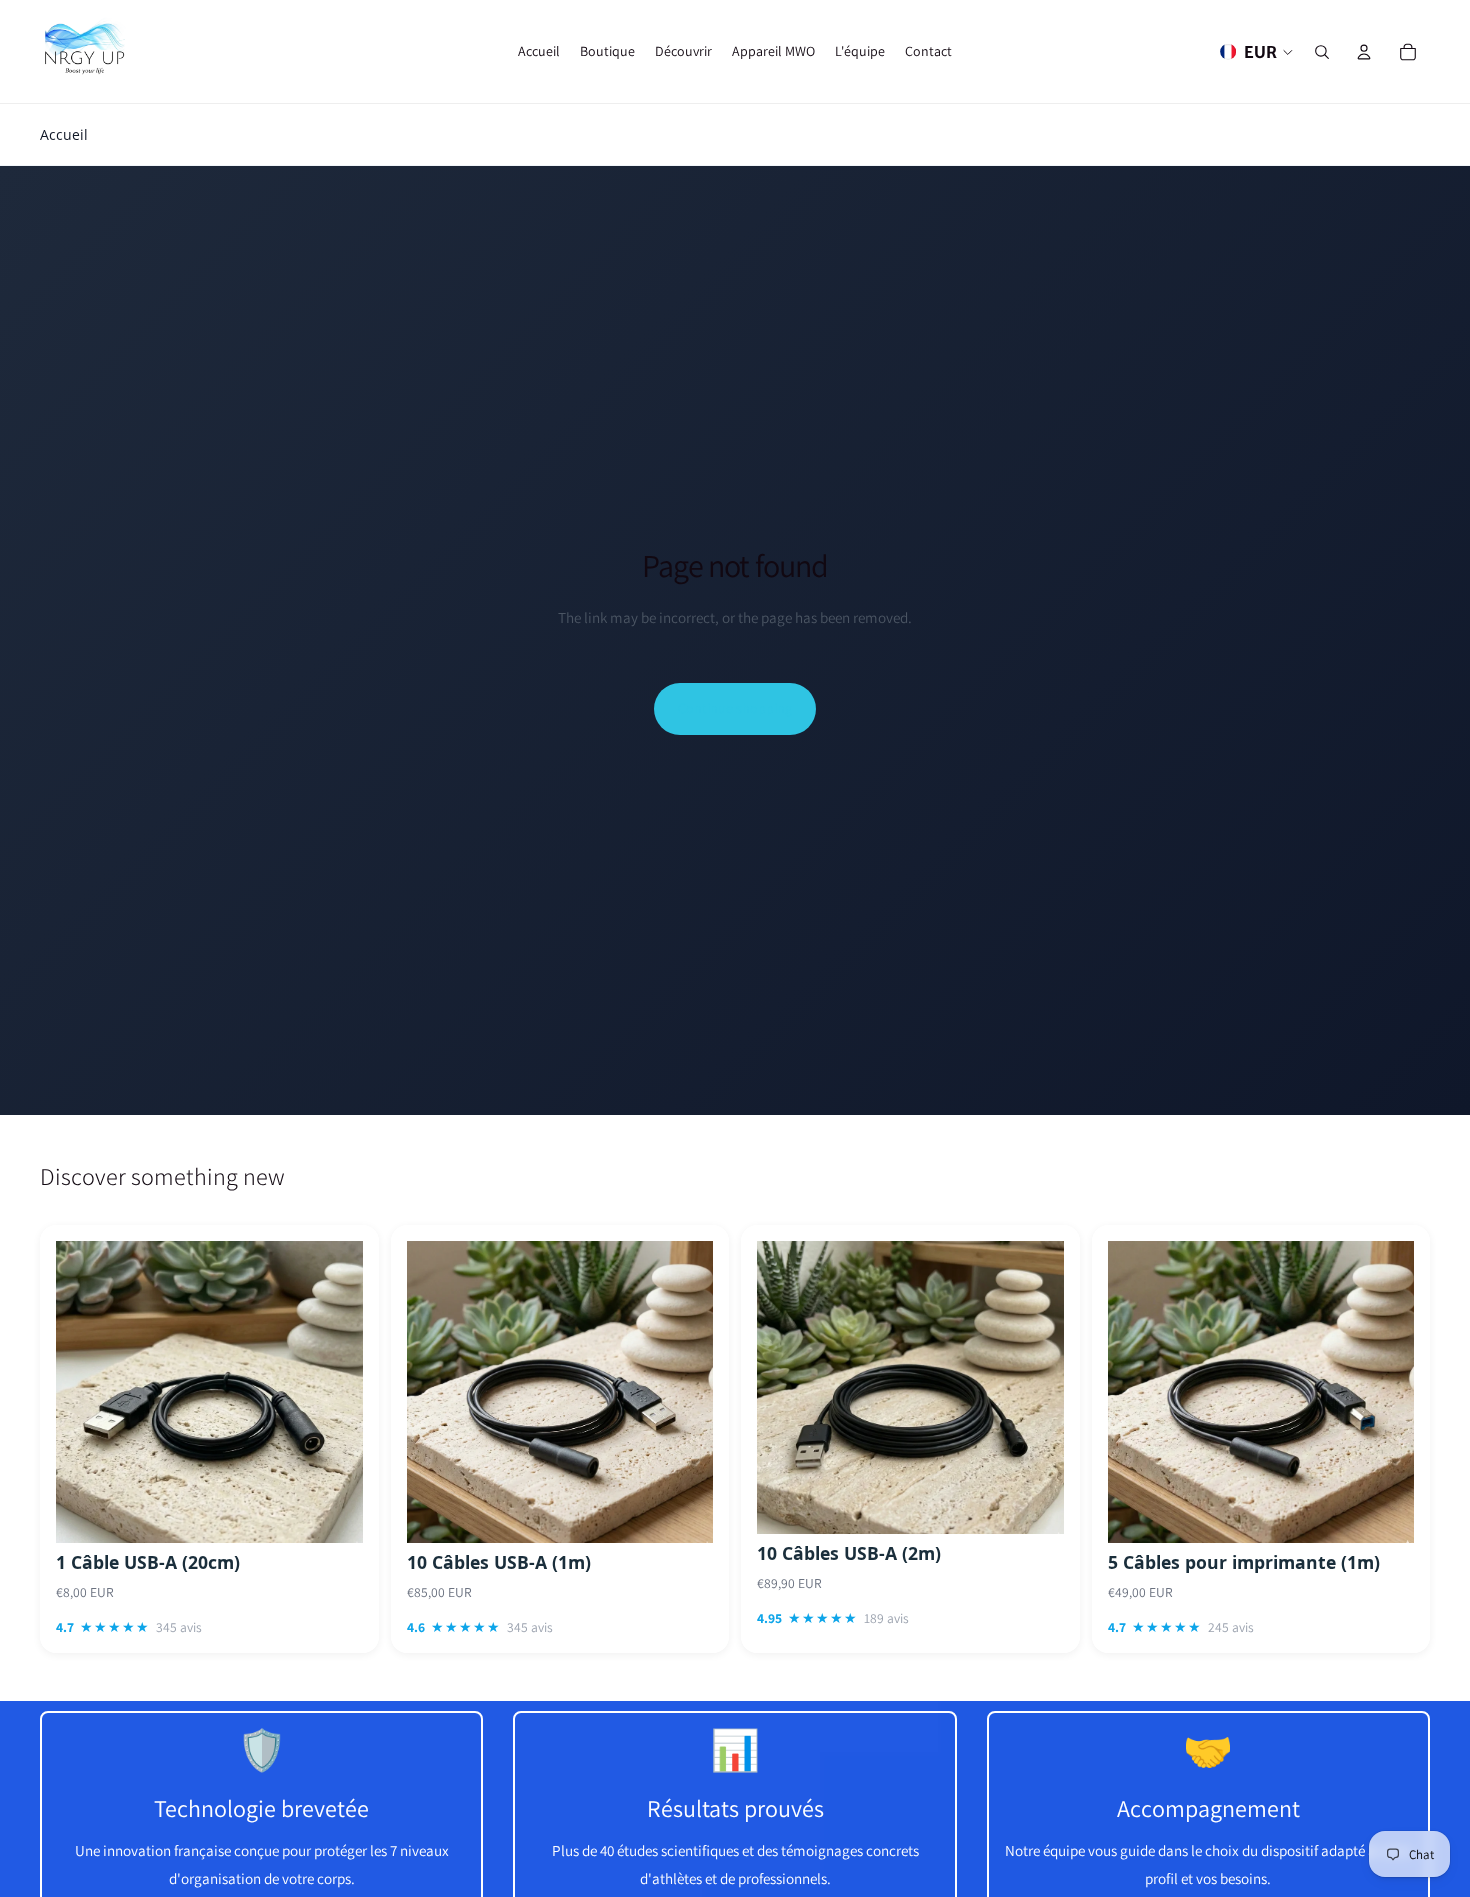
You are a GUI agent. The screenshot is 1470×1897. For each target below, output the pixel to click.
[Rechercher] (1322, 52)
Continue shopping (735, 708)
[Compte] (1364, 52)
